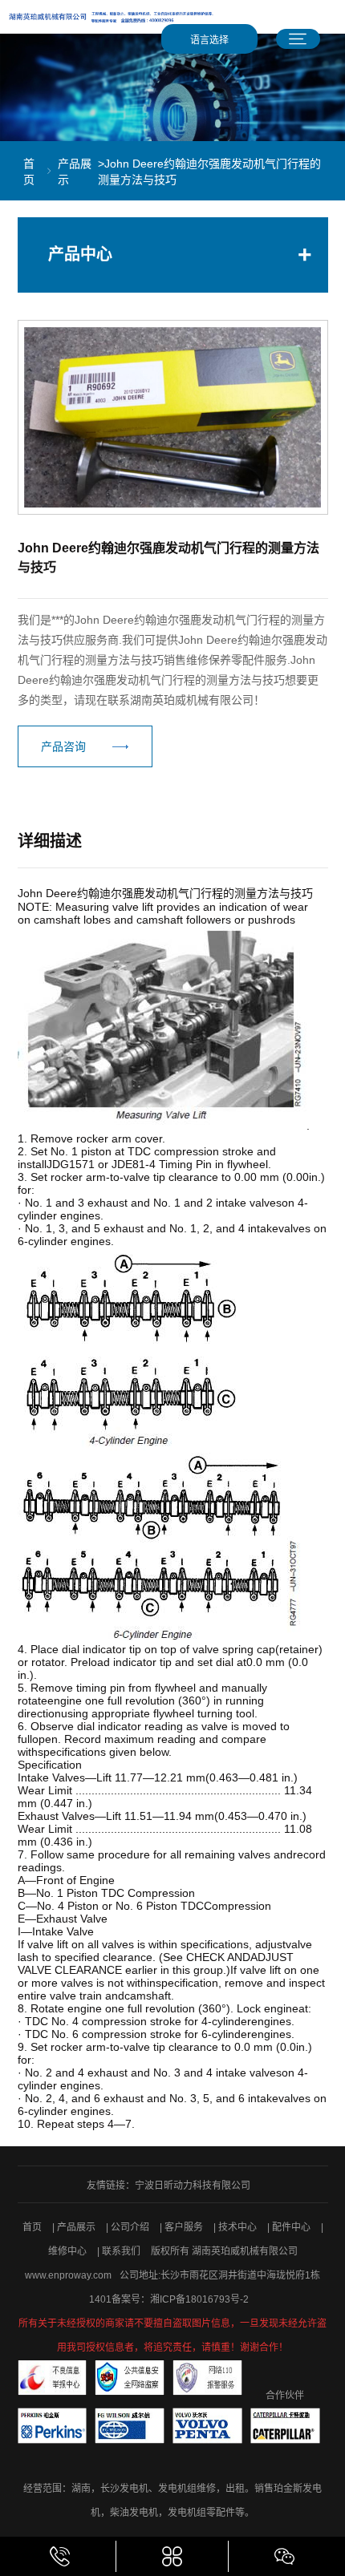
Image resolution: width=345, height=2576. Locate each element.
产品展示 (75, 172)
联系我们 (122, 2251)
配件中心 (292, 2227)
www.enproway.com (68, 2275)
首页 (29, 172)
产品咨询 (63, 746)
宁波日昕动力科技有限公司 (193, 2186)
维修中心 (69, 2251)
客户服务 (185, 2227)
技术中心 (239, 2227)
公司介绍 (131, 2227)
